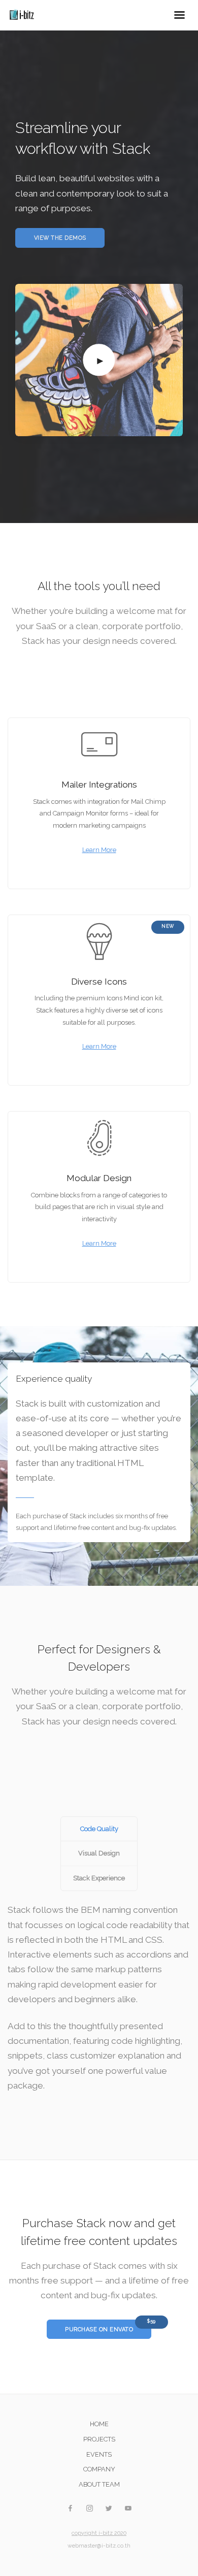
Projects (99, 2439)
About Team (99, 2484)
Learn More (99, 850)
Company (99, 2469)
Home (99, 2424)
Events (99, 2454)
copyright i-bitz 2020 (99, 2533)
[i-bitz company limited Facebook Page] (70, 2509)
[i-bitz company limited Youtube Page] (128, 2509)
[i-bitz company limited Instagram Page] (89, 2509)
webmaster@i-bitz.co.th (99, 2546)
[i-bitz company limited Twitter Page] (109, 2509)
